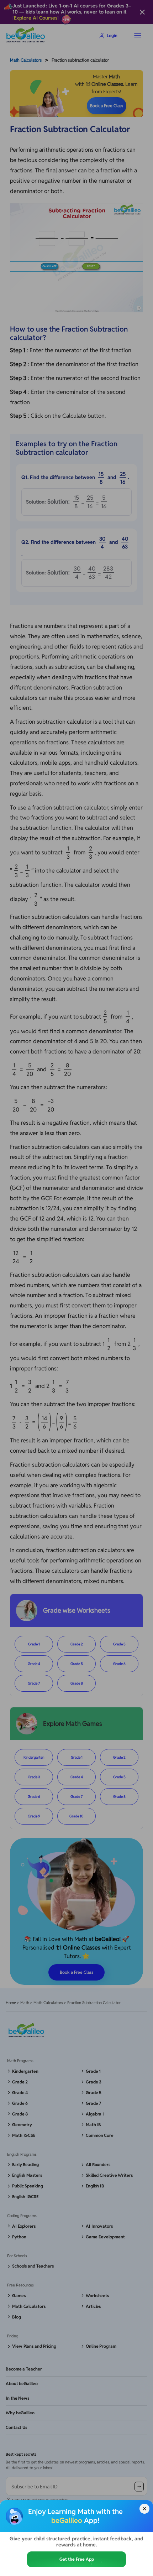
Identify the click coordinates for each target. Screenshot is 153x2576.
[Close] (144, 2509)
